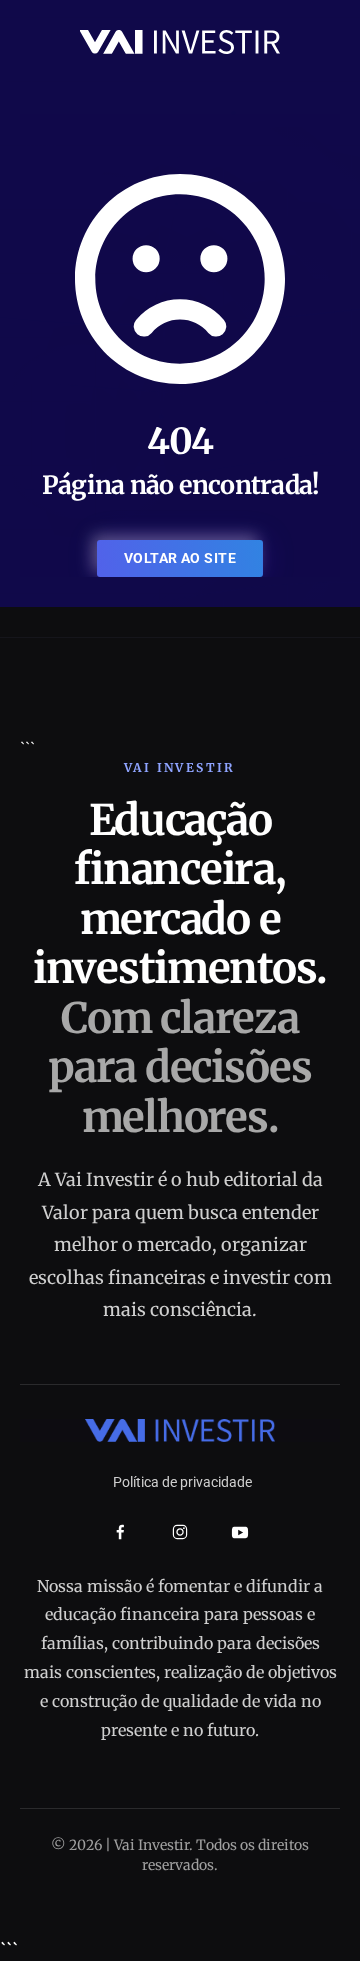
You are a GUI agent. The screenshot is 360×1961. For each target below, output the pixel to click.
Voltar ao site (180, 558)
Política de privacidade (182, 1482)
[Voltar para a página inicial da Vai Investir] (180, 40)
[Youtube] (240, 1532)
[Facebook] (120, 1532)
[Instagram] (180, 1532)
